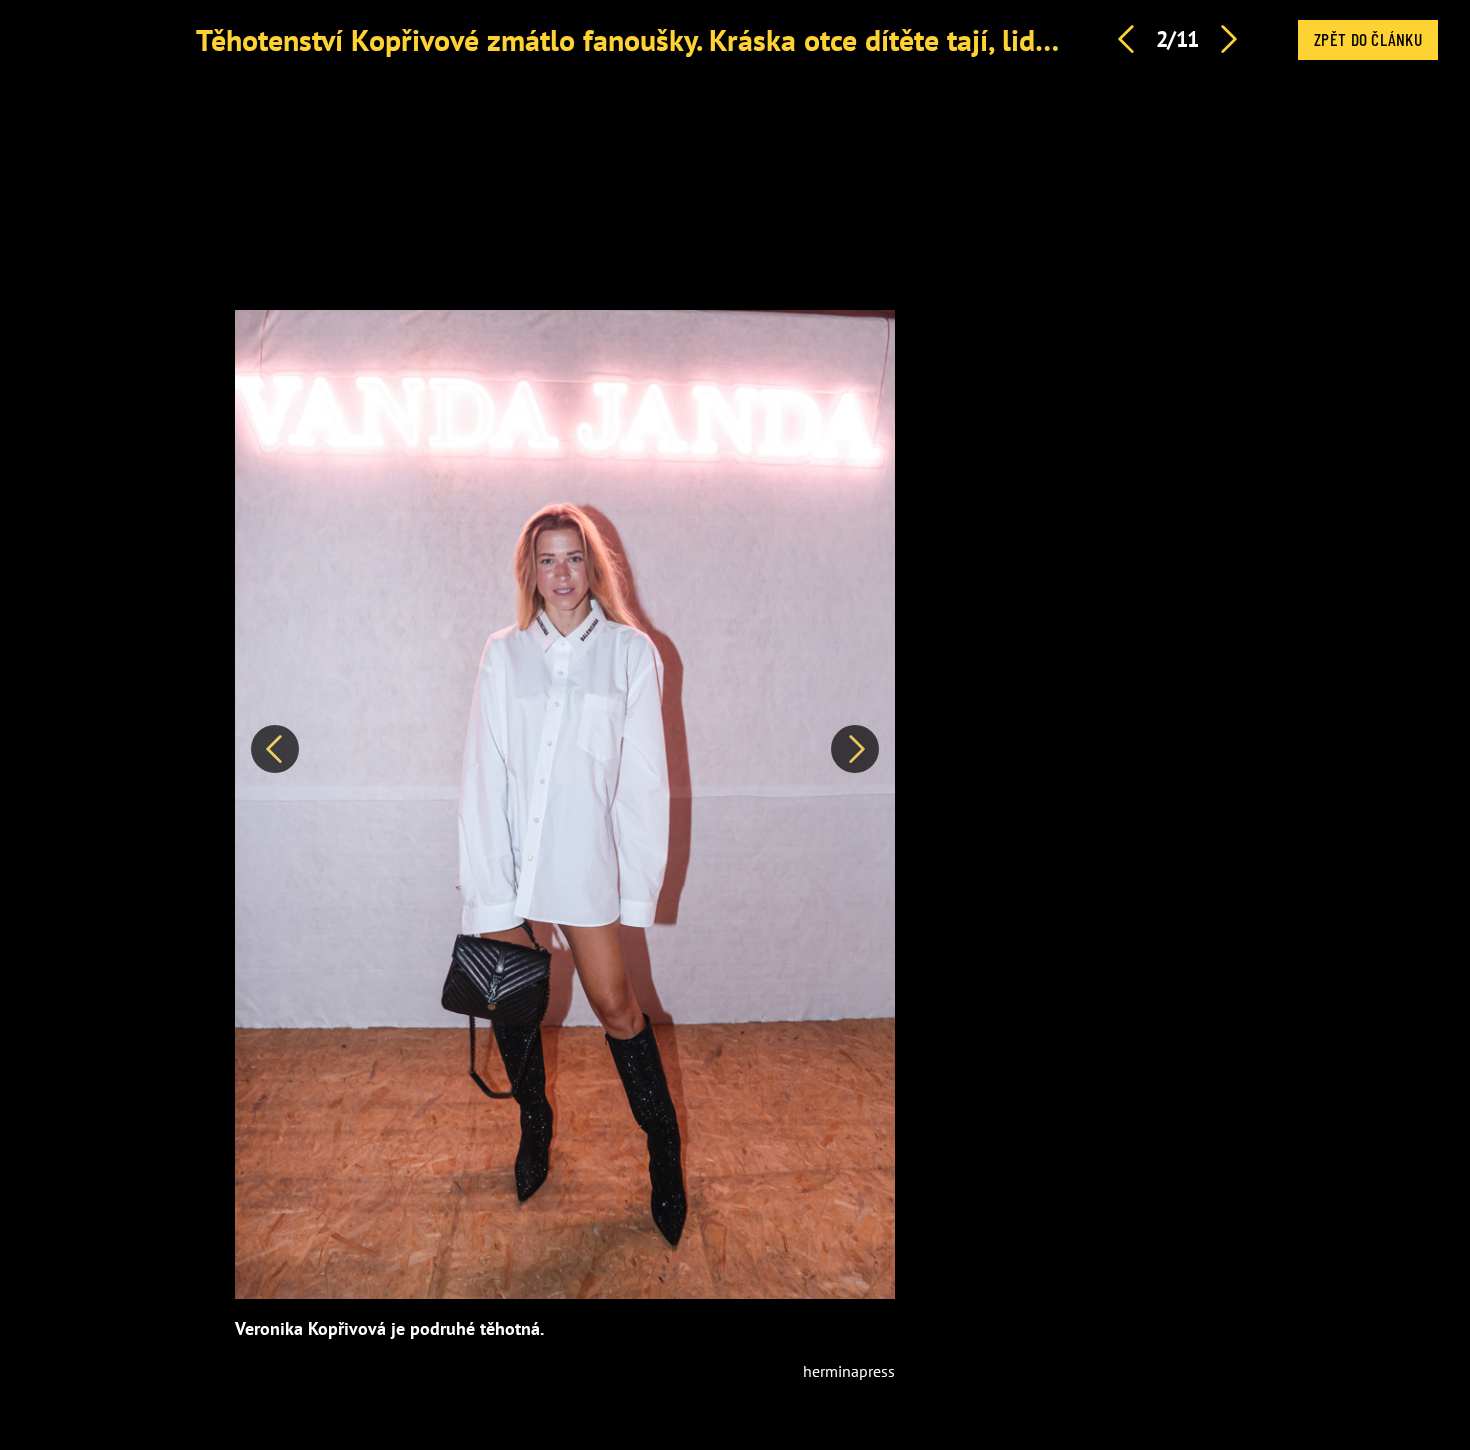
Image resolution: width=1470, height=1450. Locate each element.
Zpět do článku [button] (1368, 39)
